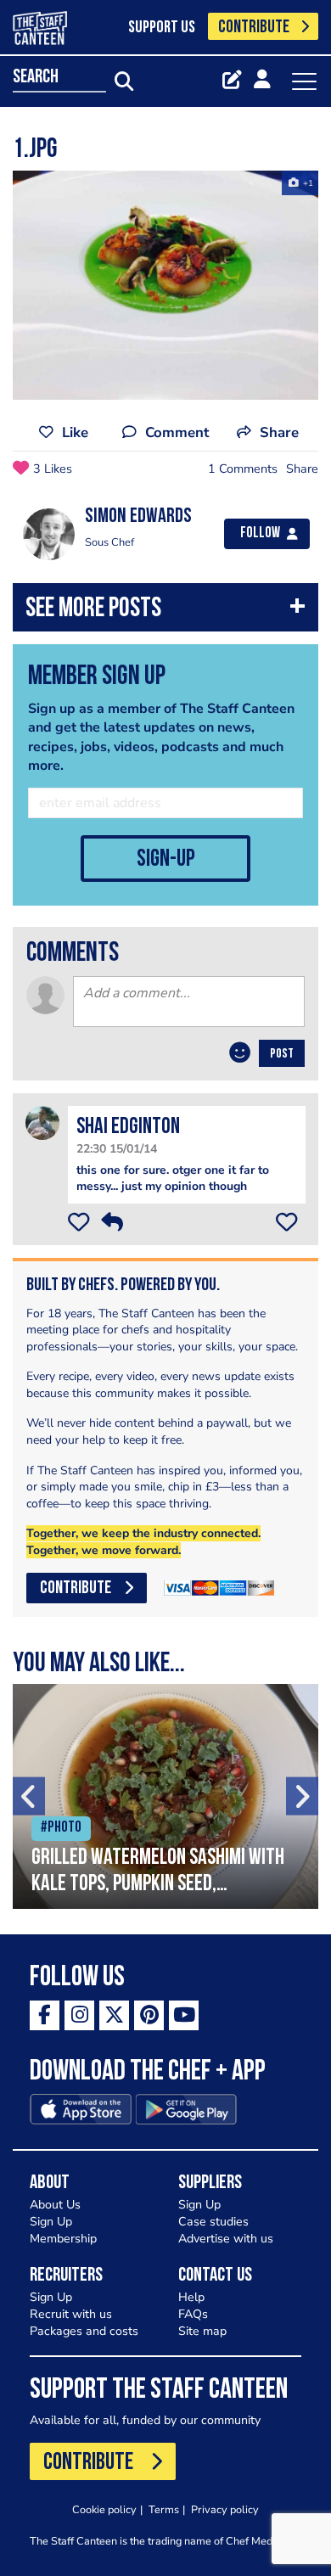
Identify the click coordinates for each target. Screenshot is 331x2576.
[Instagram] (79, 2015)
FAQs (193, 2314)
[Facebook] (45, 2015)
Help (191, 2297)
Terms (164, 2509)
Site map (202, 2331)
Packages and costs (84, 2331)
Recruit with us (71, 2314)
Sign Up (51, 2222)
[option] (165, 285)
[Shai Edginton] (42, 1122)
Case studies (213, 2222)
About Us (55, 2205)
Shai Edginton (128, 1128)
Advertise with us (226, 2239)
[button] (165, 612)
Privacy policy (225, 2509)
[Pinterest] (149, 2015)
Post (282, 1054)
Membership (63, 2239)
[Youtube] (184, 2015)
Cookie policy (104, 2509)
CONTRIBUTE (254, 28)
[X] (114, 2015)
